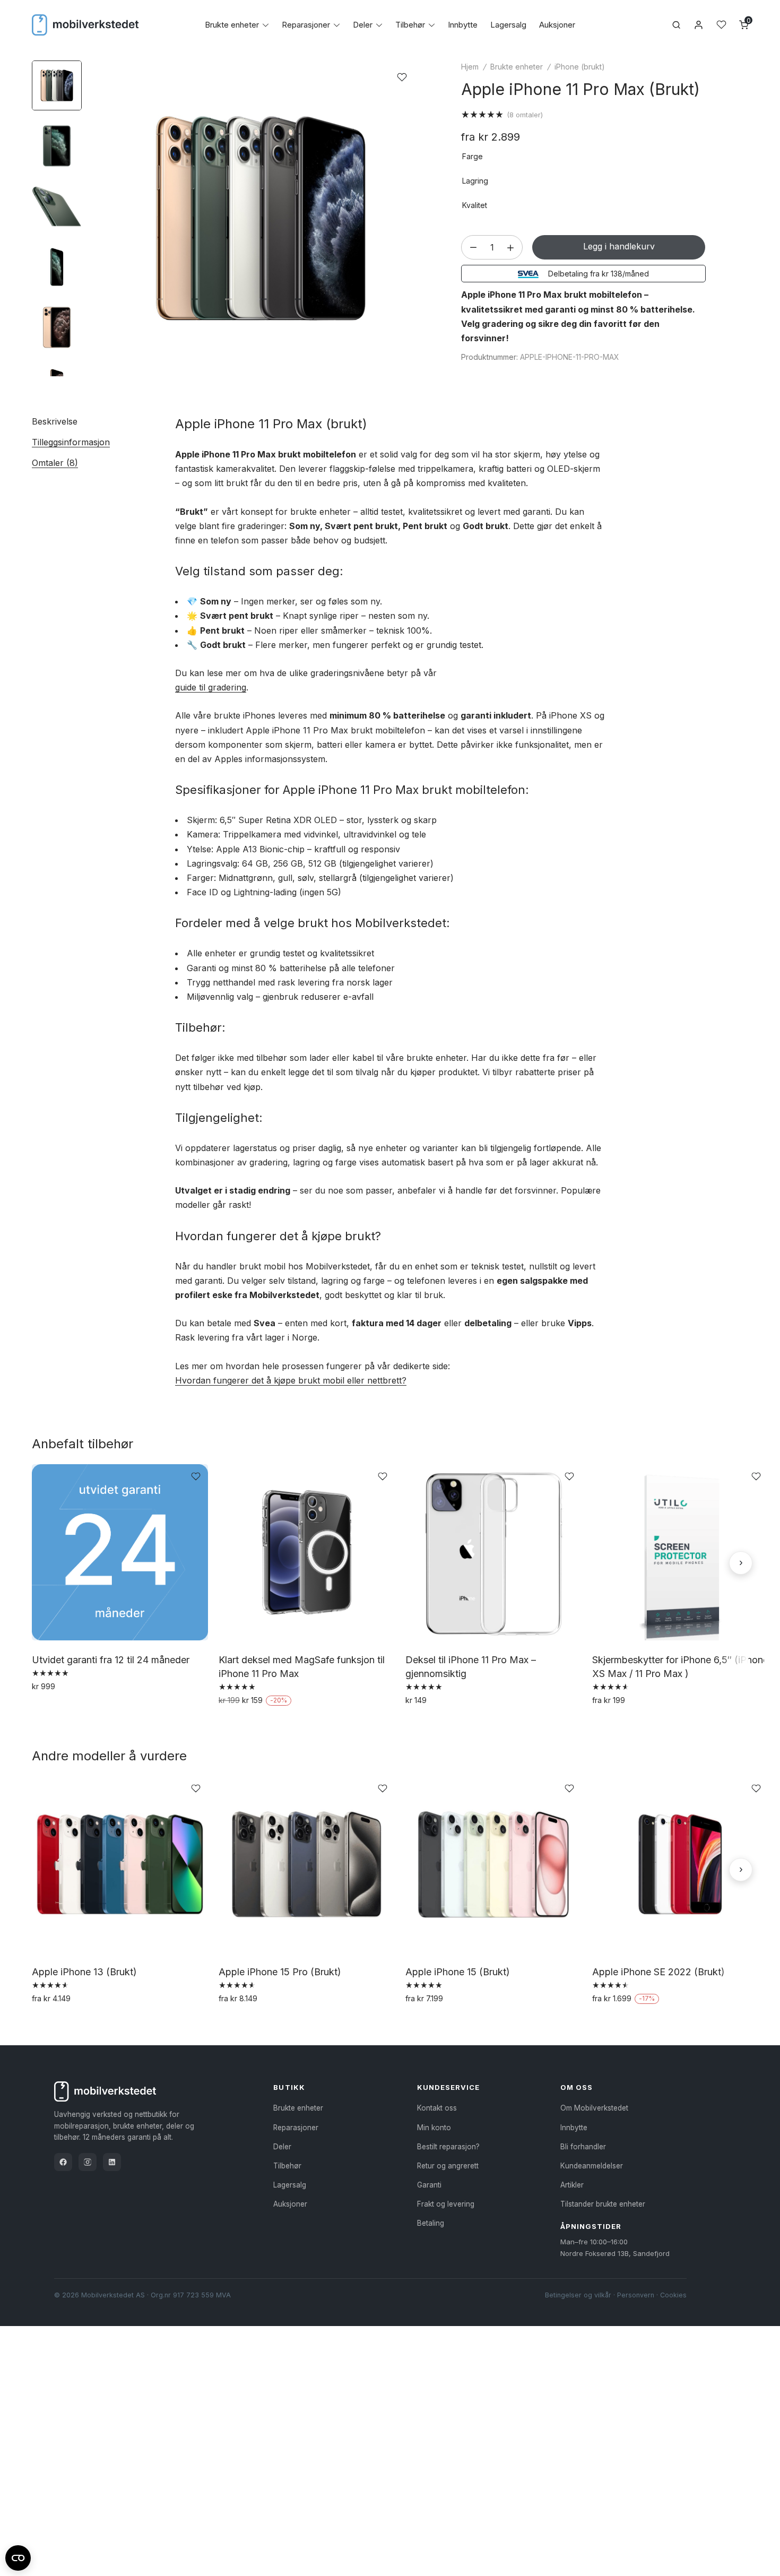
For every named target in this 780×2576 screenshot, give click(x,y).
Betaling (431, 2223)
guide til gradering (211, 687)
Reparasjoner (306, 25)
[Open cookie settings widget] (18, 2556)
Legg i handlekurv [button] (68, 1709)
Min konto (434, 2128)
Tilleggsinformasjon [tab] (71, 442)
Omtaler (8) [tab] (55, 463)
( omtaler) (525, 115)
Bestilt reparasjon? (448, 2147)
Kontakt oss (437, 2108)
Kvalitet (475, 205)
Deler (363, 25)
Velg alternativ (621, 1723)
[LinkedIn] (112, 2162)
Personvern (636, 2295)
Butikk (289, 2087)
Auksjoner (557, 25)
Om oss (577, 2087)
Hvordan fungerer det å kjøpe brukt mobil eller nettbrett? (291, 1380)
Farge (473, 156)
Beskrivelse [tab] (55, 421)
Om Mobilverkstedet (594, 2108)
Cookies (673, 2295)
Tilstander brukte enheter (603, 2204)
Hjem (470, 67)
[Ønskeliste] (721, 25)
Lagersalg (508, 25)
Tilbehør (410, 25)
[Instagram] (88, 2162)
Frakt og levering (446, 2204)
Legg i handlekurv (619, 246)
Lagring (475, 181)
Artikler (572, 2185)
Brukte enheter (232, 25)
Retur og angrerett (448, 2166)
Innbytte (463, 25)
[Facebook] (63, 2162)
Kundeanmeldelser (592, 2166)
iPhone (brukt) (580, 67)
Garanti (429, 2185)
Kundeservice (448, 2087)
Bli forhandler (583, 2147)
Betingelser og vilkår (578, 2295)
